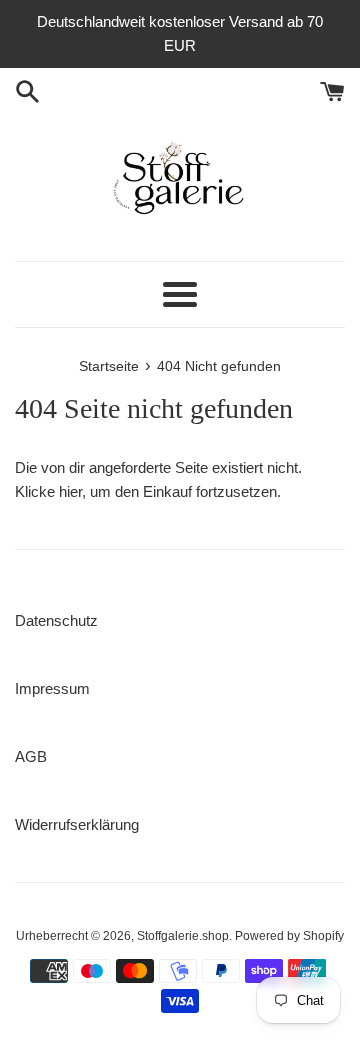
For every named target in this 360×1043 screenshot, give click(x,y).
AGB (31, 756)
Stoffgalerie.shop (183, 936)
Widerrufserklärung (77, 824)
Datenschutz (56, 620)
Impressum (52, 688)
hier (70, 491)
